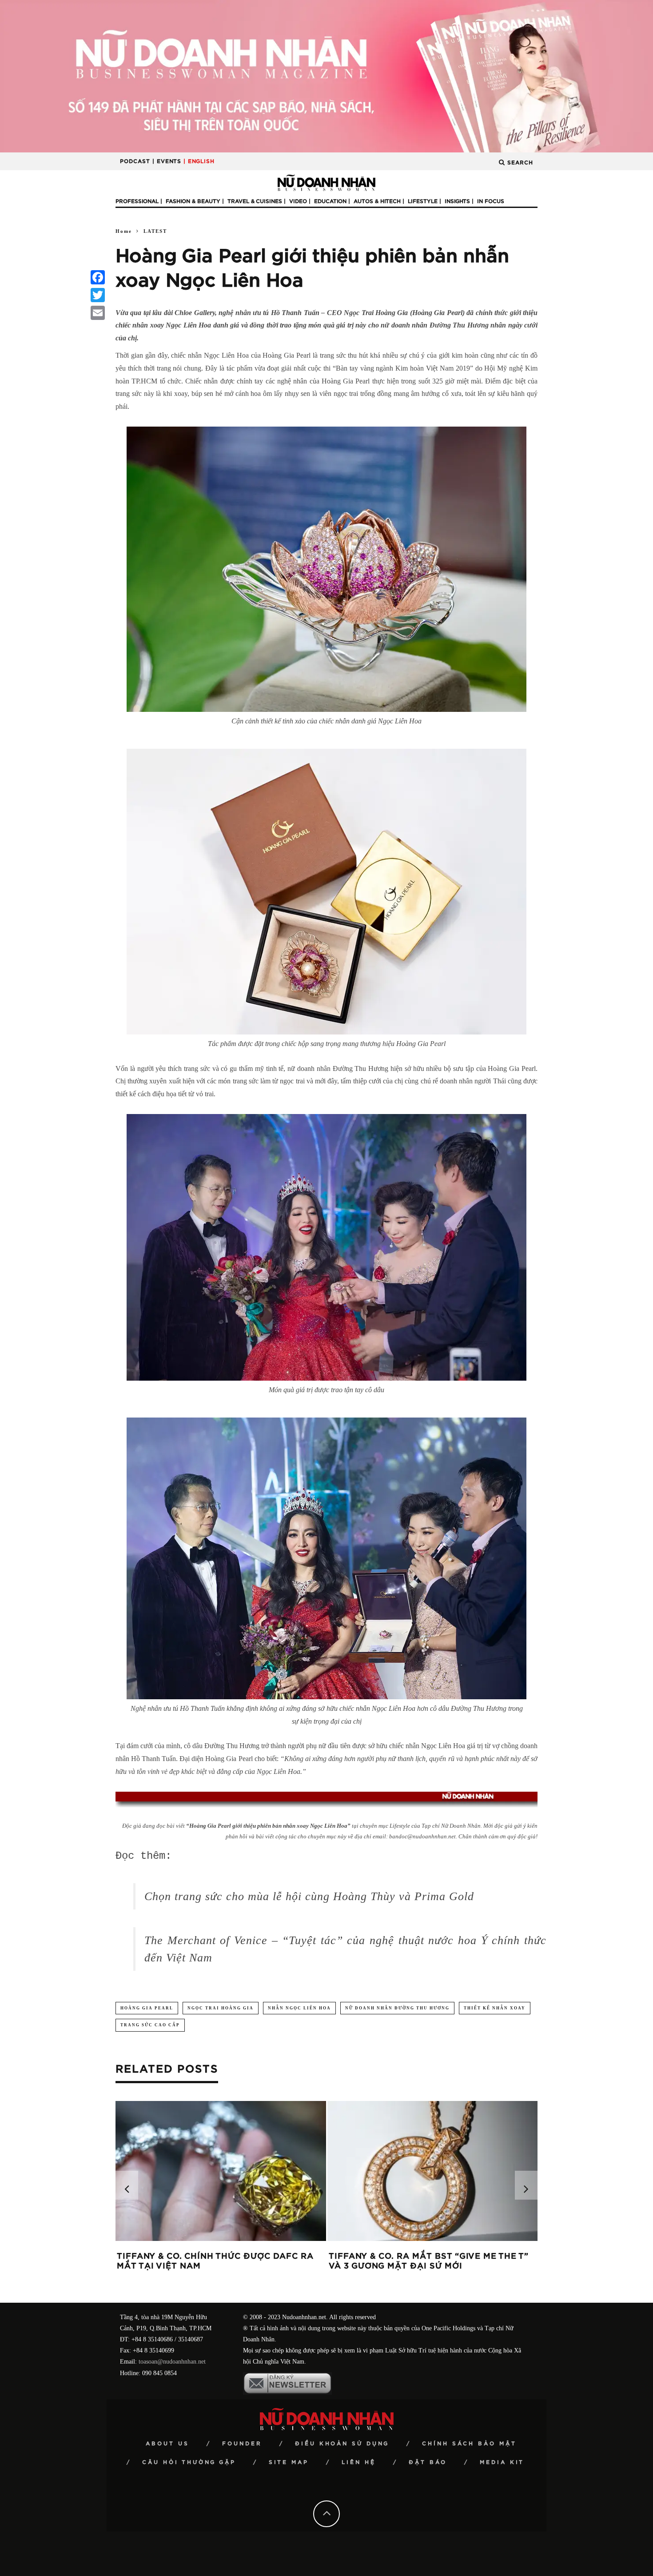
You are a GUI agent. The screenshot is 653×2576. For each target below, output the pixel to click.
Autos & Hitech (377, 201)
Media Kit (502, 2462)
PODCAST (135, 161)
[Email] (98, 313)
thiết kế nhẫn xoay (495, 2008)
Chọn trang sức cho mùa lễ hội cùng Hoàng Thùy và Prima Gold (309, 1896)
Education (330, 201)
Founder (242, 2444)
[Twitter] (98, 295)
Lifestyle (423, 201)
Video (298, 201)
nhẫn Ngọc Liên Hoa (299, 2008)
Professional (137, 201)
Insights (457, 201)
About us (167, 2444)
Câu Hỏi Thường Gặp (189, 2462)
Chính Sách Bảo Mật (469, 2444)
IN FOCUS (491, 201)
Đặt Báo (428, 2462)
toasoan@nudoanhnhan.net (172, 2362)
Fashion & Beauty (193, 201)
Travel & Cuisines (255, 201)
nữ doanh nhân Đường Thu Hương (397, 2008)
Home (124, 231)
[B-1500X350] (326, 76)
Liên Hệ (359, 2462)
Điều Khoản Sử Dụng (342, 2444)
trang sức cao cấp (150, 2025)
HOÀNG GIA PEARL (147, 2008)
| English (199, 161)
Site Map (289, 2462)
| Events (167, 161)
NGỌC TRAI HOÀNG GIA (221, 2008)
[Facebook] (98, 277)
